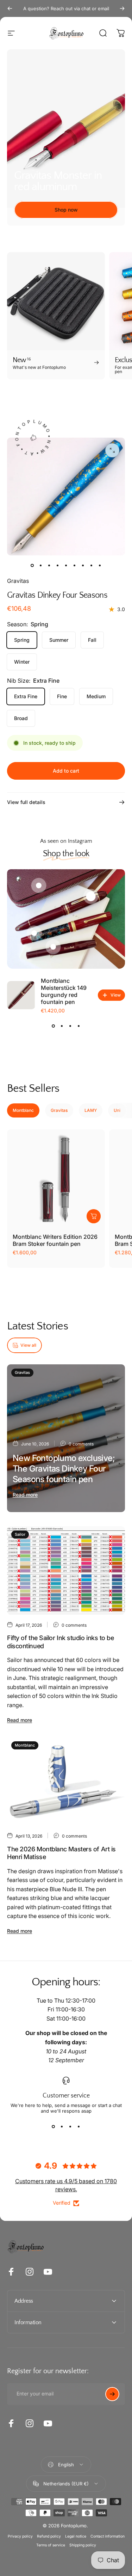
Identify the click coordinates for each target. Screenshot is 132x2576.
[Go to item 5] (66, 565)
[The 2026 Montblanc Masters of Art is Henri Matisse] (66, 1781)
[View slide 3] (70, 1026)
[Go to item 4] (58, 565)
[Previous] (10, 8)
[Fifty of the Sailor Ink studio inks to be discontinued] (66, 1570)
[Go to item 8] (92, 565)
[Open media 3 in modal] (112, 450)
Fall (92, 640)
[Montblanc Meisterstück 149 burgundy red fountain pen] (21, 995)
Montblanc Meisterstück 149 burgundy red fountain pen (64, 991)
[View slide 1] (54, 1026)
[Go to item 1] (41, 565)
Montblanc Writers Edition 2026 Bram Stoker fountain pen (55, 1240)
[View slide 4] (79, 1026)
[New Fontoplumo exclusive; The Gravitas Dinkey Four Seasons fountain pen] (66, 1438)
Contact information (108, 2536)
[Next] (122, 8)
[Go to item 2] (49, 565)
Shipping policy (83, 2545)
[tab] (23, 1110)
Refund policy (49, 2536)
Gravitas (18, 581)
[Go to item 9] (100, 565)
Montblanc (25, 1745)
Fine (62, 696)
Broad (21, 718)
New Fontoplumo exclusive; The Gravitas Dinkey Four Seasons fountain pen (64, 1469)
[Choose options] (94, 1216)
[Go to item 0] (32, 565)
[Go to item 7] (83, 565)
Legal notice (76, 2536)
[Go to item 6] (75, 565)
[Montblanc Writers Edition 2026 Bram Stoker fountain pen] (56, 1179)
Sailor (20, 1534)
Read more (25, 1495)
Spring (22, 640)
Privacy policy (20, 2536)
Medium (96, 696)
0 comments (81, 1444)
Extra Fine (26, 696)
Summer (59, 640)
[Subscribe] (112, 2394)
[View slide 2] (62, 1026)
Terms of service (51, 2545)
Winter (22, 662)
